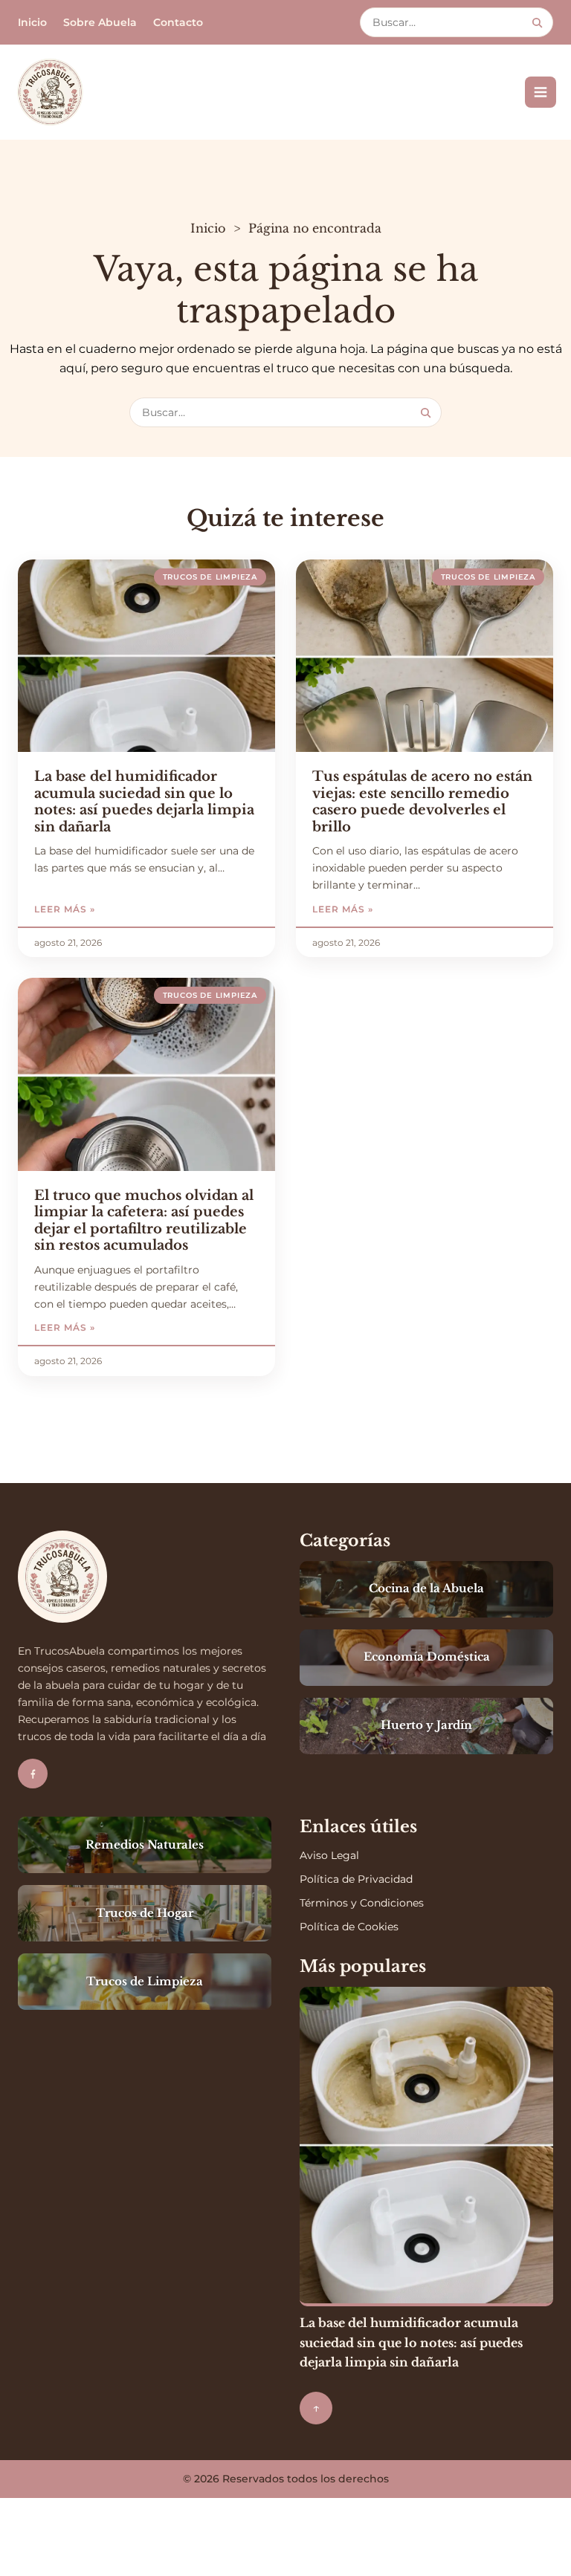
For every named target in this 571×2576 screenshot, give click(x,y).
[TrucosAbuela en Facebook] (33, 1774)
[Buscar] (537, 23)
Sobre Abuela (100, 22)
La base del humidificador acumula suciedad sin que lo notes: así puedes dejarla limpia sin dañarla (144, 802)
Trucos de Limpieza (210, 577)
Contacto (178, 22)
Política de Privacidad (356, 1879)
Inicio (32, 22)
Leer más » (109, 909)
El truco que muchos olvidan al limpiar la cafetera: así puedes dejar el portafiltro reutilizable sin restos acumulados (144, 1221)
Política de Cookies (349, 1927)
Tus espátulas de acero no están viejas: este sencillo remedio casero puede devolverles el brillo (422, 802)
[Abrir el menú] (541, 92)
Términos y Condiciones (362, 1903)
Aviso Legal (329, 1855)
